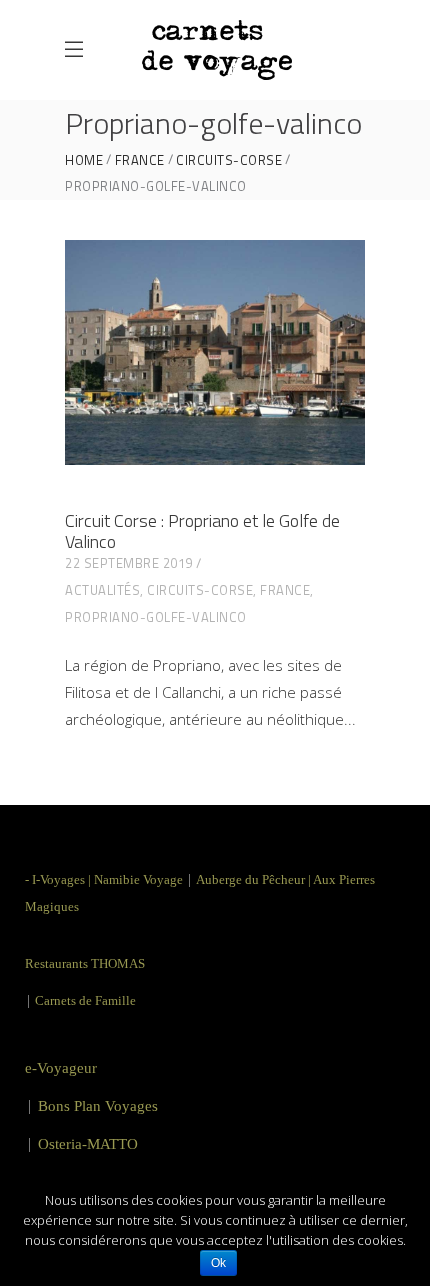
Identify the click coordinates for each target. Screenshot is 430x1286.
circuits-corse (229, 160)
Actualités (102, 590)
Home (84, 160)
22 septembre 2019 (129, 563)
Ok (218, 1263)
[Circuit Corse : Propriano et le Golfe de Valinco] (215, 352)
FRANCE (140, 160)
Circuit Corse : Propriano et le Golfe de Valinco (202, 531)
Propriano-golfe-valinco (156, 617)
